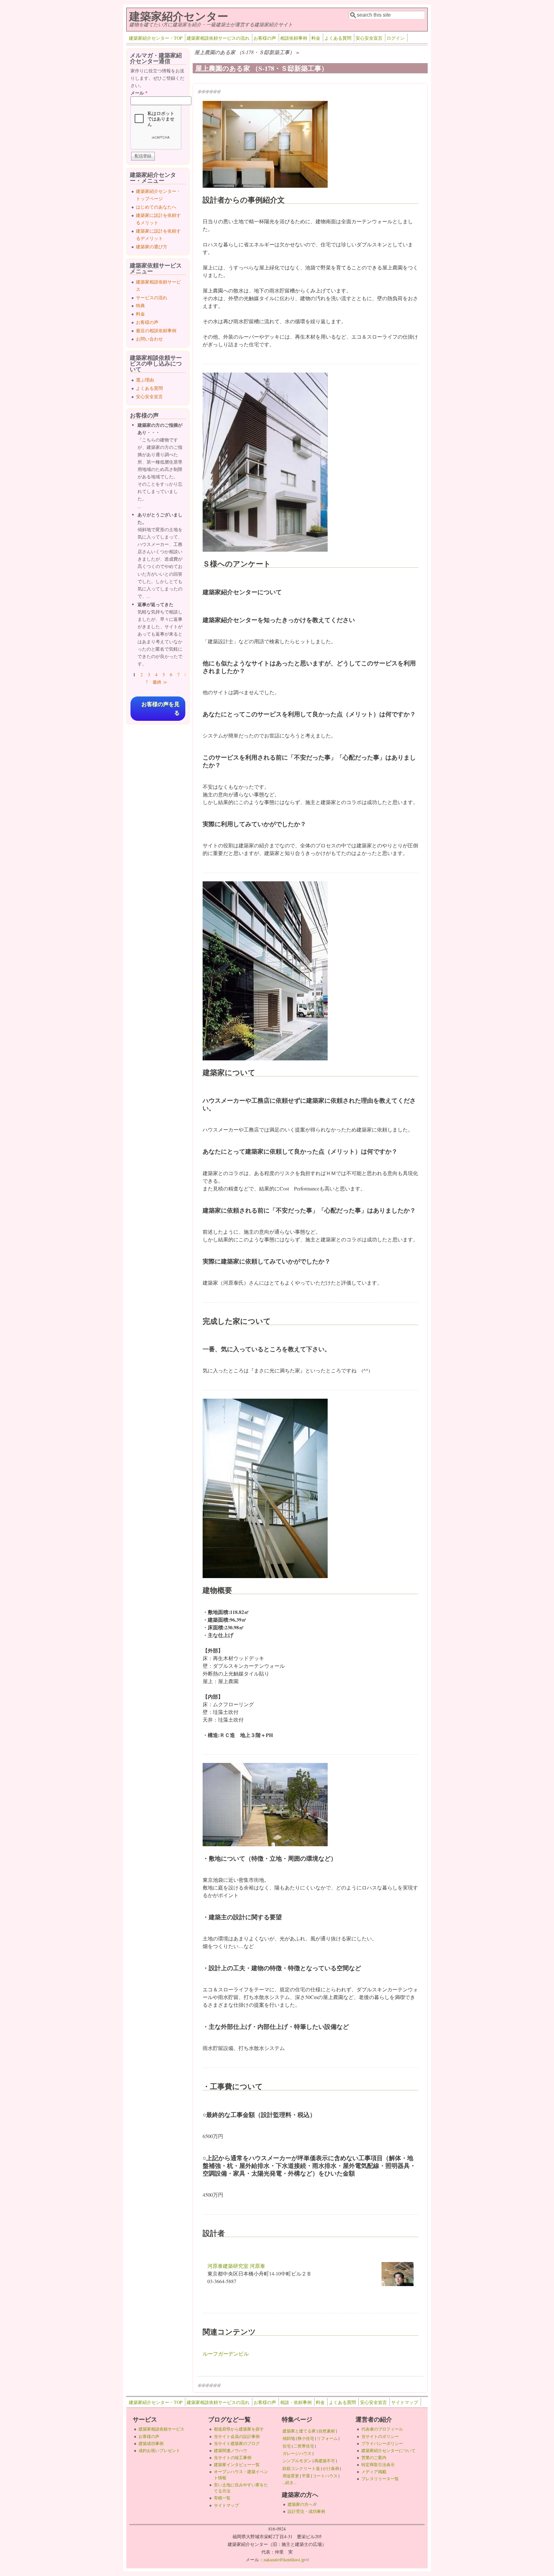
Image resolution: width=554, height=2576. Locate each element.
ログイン (396, 38)
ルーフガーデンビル (226, 2354)
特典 (140, 305)
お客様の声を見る (160, 709)
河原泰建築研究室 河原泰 (236, 2266)
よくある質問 (338, 38)
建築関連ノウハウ (231, 2450)
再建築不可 (325, 2461)
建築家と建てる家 (299, 2431)
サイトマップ (405, 2402)
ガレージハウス (297, 2453)
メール (139, 93)
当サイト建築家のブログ (237, 2443)
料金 (316, 38)
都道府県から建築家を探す (239, 2429)
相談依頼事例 (294, 38)
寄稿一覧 (222, 2498)
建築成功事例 (151, 2443)
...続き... (290, 2482)
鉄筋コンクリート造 (301, 2468)
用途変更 (291, 2476)
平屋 (306, 2476)
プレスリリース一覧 (380, 2479)
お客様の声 (265, 38)
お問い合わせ (149, 339)
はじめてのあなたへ (156, 207)
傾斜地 (289, 2438)
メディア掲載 (374, 2472)
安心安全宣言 (369, 38)
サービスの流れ (152, 297)
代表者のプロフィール (382, 2429)
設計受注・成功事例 (306, 2511)
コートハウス (325, 2476)
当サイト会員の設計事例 (237, 2436)
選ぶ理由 (145, 380)
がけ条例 (331, 2468)
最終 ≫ (160, 682)
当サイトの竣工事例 (233, 2457)
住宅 (287, 2446)
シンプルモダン (297, 2461)
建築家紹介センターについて (388, 2450)
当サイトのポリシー (380, 2436)
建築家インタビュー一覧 (237, 2465)
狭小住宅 (306, 2438)
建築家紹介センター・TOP (156, 38)
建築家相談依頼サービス (161, 2429)
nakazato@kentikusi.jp (286, 2560)
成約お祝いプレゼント (159, 2450)
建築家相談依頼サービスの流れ (218, 38)
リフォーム (327, 2438)
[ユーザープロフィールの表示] (398, 2284)
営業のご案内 (374, 2457)
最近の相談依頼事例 (156, 330)
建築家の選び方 (152, 247)
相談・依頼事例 (296, 2402)
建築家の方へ (302, 2504)
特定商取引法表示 (378, 2465)
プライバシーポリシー (382, 2443)
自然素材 (327, 2431)
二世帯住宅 (304, 2446)
